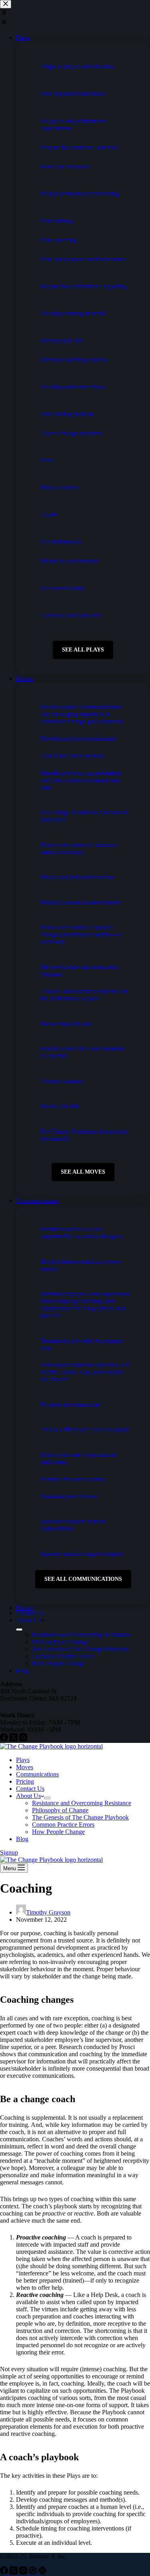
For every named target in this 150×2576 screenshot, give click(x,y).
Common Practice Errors (63, 1825)
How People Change (58, 1832)
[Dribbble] (34, 2572)
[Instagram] (24, 2572)
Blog (22, 1839)
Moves (25, 1767)
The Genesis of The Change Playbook (80, 1817)
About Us (28, 1796)
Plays (23, 1760)
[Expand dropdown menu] (47, 1798)
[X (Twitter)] (14, 2572)
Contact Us (30, 1789)
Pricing (25, 1781)
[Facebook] (5, 2572)
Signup (9, 1852)
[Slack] (42, 2572)
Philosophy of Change (60, 1810)
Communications (37, 1774)
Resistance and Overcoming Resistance (82, 1803)
